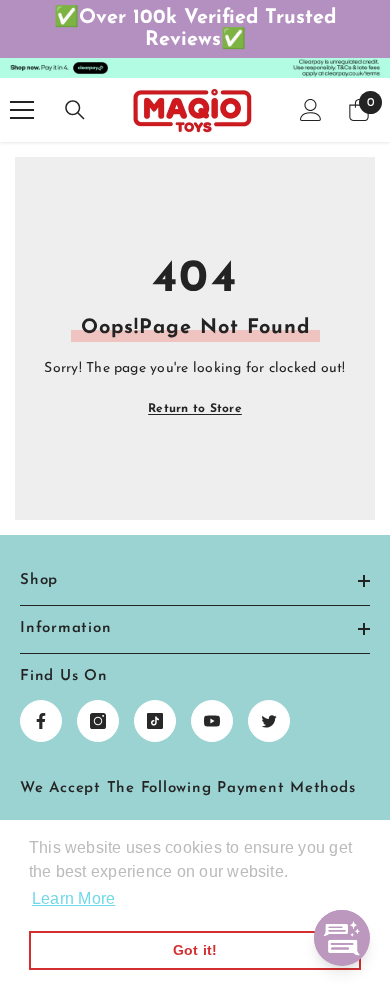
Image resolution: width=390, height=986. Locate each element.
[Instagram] (98, 721)
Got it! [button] (195, 950)
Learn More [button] (73, 898)
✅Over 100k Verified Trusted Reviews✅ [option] (195, 29)
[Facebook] (41, 721)
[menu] (22, 110)
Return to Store (195, 409)
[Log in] (311, 110)
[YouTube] (212, 721)
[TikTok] (155, 721)
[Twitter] (269, 721)
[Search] (75, 110)
